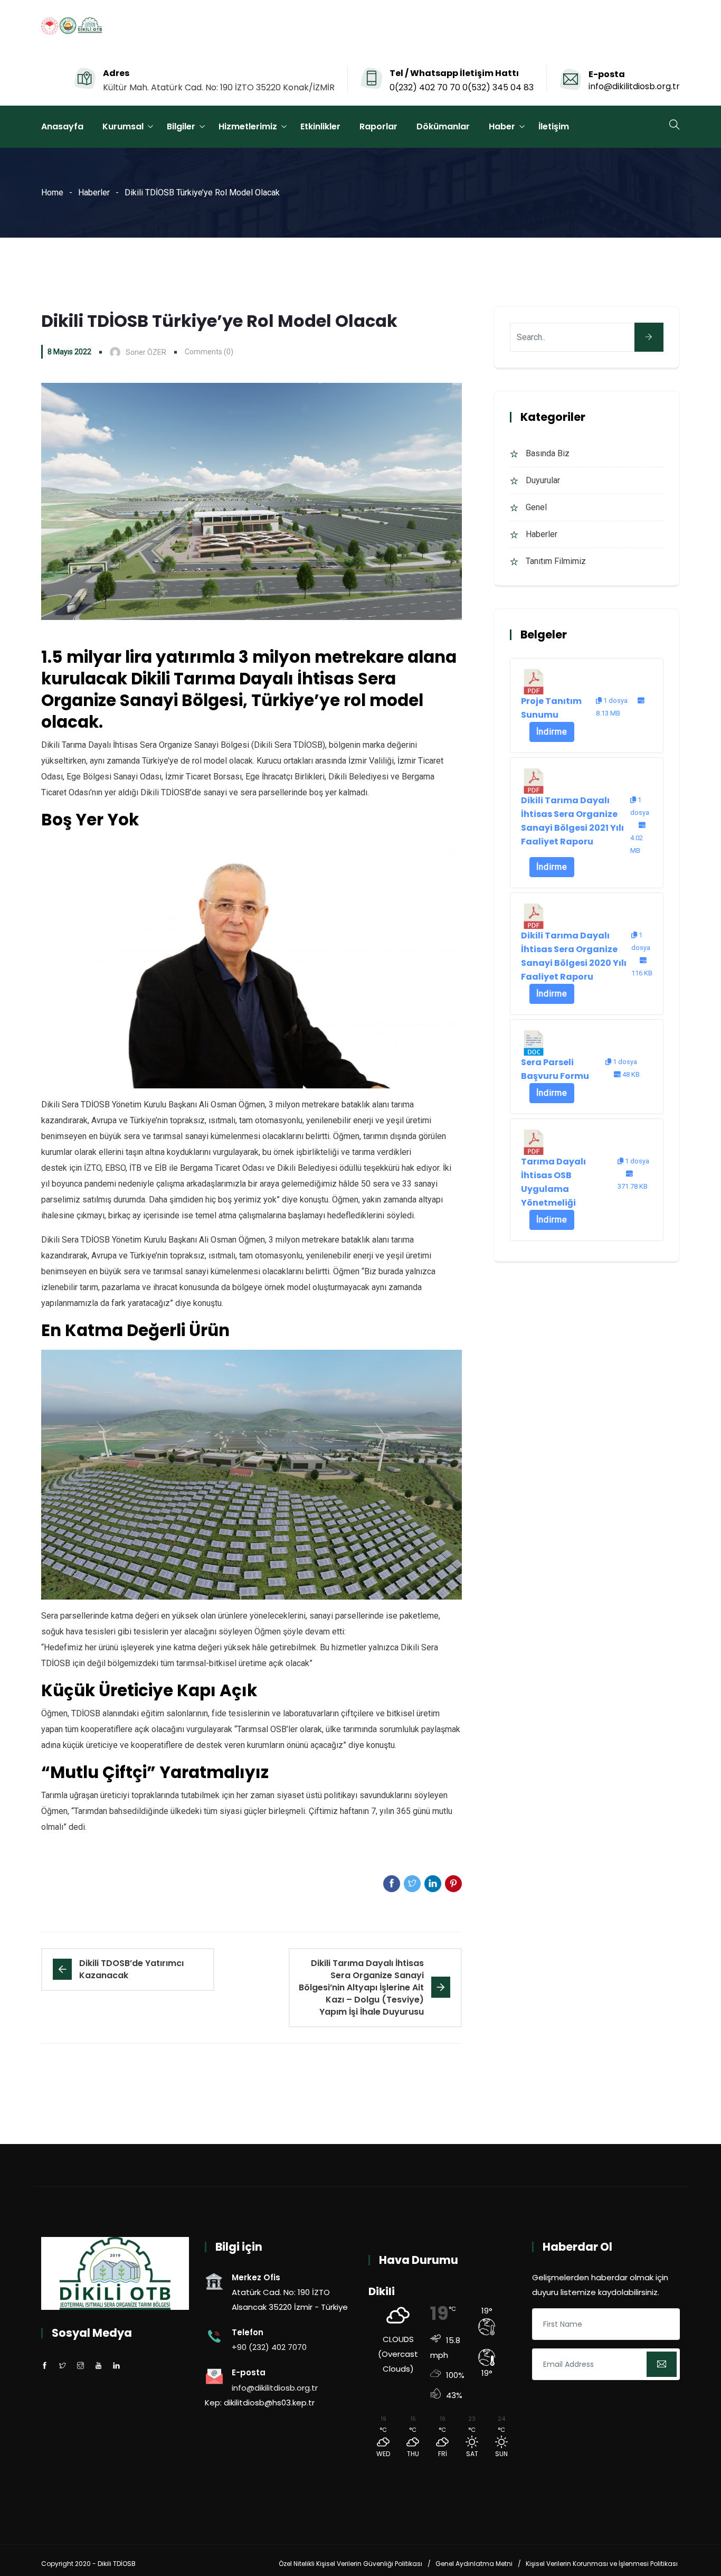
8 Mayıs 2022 (69, 352)
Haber (502, 126)
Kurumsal (123, 126)
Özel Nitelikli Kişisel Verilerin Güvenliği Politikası (350, 2564)
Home (52, 192)
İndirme (552, 732)
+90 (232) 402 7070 (269, 2347)
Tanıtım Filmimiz (556, 561)
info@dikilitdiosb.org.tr (634, 86)
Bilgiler (181, 126)
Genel (536, 507)
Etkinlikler (320, 126)
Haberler (94, 192)
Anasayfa (62, 126)
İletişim (554, 126)
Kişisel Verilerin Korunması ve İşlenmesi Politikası (602, 2564)
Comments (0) (209, 352)
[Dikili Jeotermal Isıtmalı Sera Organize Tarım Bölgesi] (72, 27)
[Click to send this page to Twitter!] (412, 1884)
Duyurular (543, 480)
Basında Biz (548, 453)
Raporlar (378, 126)
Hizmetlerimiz (248, 126)
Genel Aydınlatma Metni (474, 2564)
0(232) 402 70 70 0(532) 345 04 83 (462, 87)
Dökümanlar (443, 126)
